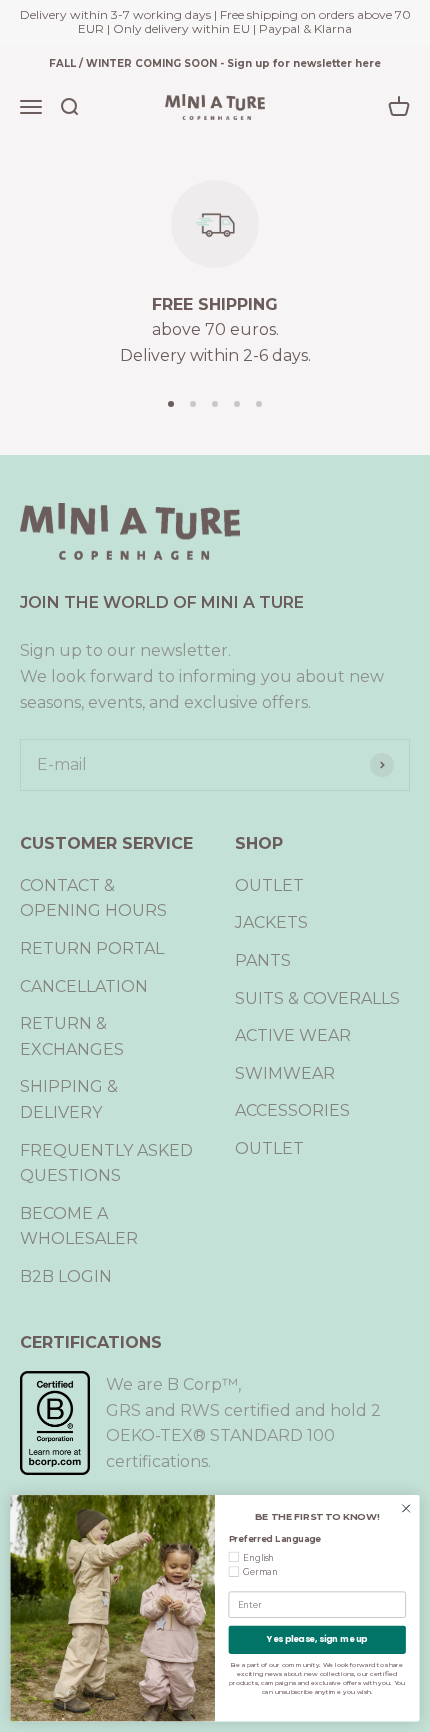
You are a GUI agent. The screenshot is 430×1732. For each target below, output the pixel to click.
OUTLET (269, 885)
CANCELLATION (84, 986)
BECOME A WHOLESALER (79, 1226)
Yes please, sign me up (317, 1639)
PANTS (263, 960)
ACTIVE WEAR (293, 1035)
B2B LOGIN (66, 1276)
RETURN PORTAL (92, 948)
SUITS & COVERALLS (317, 998)
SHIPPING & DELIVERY (69, 1099)
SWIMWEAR (285, 1073)
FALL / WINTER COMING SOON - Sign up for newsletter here (215, 63)
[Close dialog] (406, 1508)
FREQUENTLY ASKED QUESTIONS (106, 1163)
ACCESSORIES (292, 1110)
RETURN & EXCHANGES (72, 1036)
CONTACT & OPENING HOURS (93, 898)
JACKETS (271, 922)
